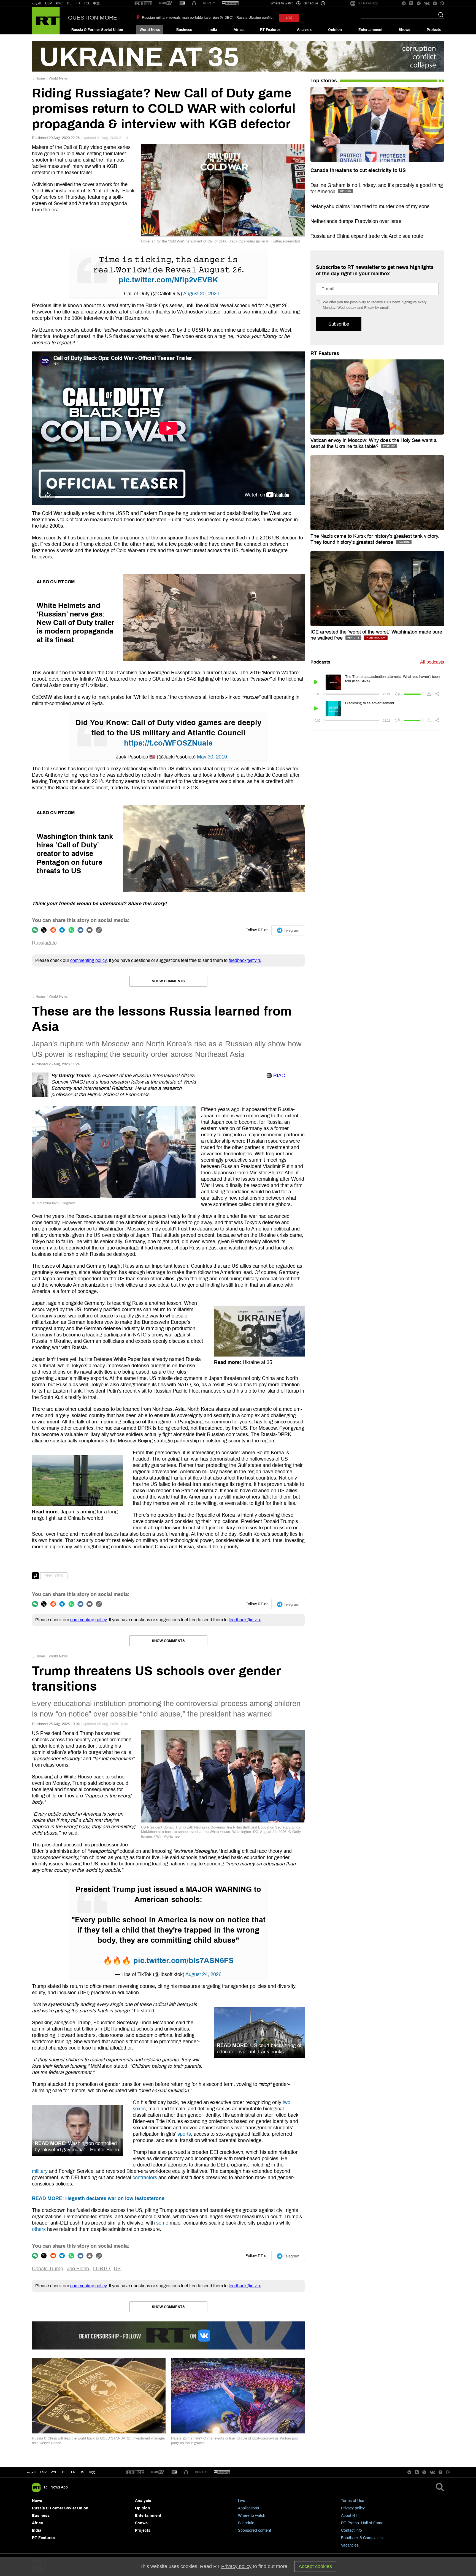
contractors (145, 2177)
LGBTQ (102, 2269)
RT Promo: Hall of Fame (362, 2523)
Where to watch (252, 2516)
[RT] (144, 3)
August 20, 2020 (201, 294)
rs (82, 2472)
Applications (248, 2508)
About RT (349, 2516)
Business (184, 30)
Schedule (246, 2523)
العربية (36, 3)
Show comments (168, 981)
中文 (96, 3)
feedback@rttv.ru (245, 960)
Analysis (304, 30)
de (64, 2472)
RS (87, 3)
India (213, 30)
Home (40, 78)
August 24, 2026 (203, 1974)
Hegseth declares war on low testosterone (98, 2198)
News (37, 2501)
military (40, 2171)
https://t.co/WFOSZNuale (168, 743)
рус (54, 2472)
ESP (48, 3)
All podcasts (432, 662)
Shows (404, 30)
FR (78, 3)
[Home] (46, 21)
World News (150, 30)
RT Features (270, 30)
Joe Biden (78, 2269)
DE (69, 3)
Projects (434, 30)
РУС (59, 3)
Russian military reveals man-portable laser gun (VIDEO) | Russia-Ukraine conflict (208, 18)
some (162, 2223)
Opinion (335, 30)
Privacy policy (353, 2508)
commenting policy (88, 960)
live (289, 18)
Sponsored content (255, 2530)
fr (73, 2472)
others (39, 2229)
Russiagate (44, 943)
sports (184, 2134)
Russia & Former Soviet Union (97, 30)
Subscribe (339, 324)
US (117, 2269)
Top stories (324, 81)
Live (242, 2501)
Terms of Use (353, 2501)
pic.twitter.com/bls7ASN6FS (183, 1961)
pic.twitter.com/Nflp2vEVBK (168, 280)
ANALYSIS (54, 1576)
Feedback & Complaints (362, 2538)
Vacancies (350, 2545)
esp (43, 2472)
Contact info (351, 2530)
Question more (93, 18)
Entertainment (370, 30)
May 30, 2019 (212, 757)
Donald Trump (48, 2269)
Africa (239, 30)
